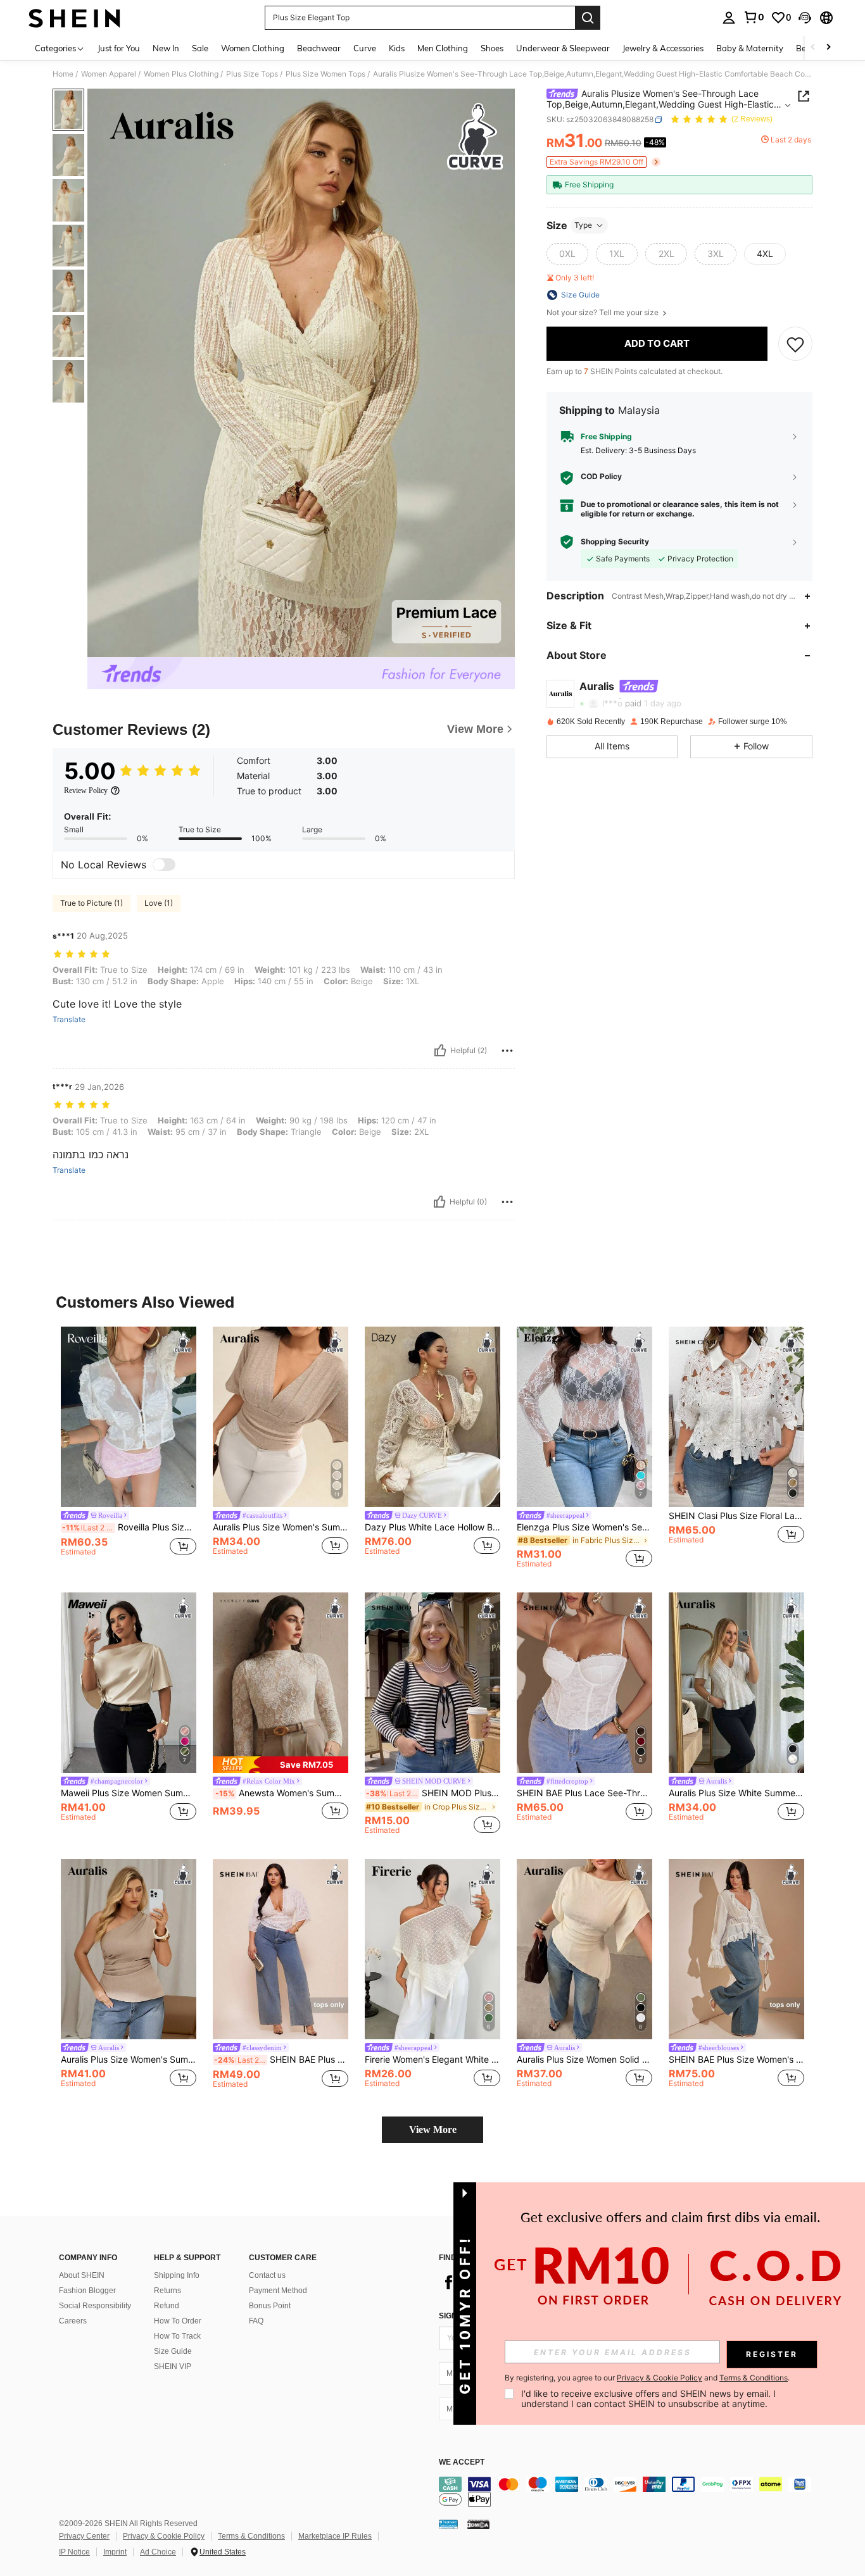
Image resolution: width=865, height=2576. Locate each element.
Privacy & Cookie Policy (164, 2536)
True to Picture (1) (92, 903)
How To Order (178, 2321)
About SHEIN (82, 2275)
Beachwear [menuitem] (319, 48)
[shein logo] (74, 18)
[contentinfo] (629, 2492)
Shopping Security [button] (615, 542)
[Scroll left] (813, 48)
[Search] (588, 18)
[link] (754, 17)
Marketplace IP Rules (335, 2536)
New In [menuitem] (166, 48)
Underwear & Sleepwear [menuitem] (563, 48)
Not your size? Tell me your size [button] (603, 313)
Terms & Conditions (251, 2536)
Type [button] (583, 225)
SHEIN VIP (173, 2367)
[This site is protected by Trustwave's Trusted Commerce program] (448, 2524)
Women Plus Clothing (181, 74)
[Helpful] (440, 1051)
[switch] (164, 865)
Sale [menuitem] (200, 48)
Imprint (115, 2552)
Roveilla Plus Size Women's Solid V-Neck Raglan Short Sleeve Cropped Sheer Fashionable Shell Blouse (129, 1527)
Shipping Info (177, 2275)
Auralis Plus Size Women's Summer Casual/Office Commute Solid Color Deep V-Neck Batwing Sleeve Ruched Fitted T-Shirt (281, 1527)
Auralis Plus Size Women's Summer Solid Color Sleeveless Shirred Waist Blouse (129, 2060)
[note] (281, 1764)
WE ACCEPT (462, 2462)
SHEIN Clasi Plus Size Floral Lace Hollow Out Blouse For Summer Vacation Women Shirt (736, 1516)
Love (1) (159, 903)
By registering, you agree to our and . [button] (647, 2378)
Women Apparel (109, 74)
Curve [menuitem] (365, 48)
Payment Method (278, 2291)
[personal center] (729, 18)
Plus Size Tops (252, 74)
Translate (69, 1020)
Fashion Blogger (87, 2291)
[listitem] (129, 1448)
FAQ (256, 2321)
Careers (73, 2321)
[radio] (567, 254)
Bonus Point (270, 2306)
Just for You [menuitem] (119, 48)
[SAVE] (795, 344)
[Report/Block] (507, 1051)
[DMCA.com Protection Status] (478, 2524)
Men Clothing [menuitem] (443, 48)
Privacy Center (84, 2536)
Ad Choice (158, 2552)
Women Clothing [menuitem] (253, 48)
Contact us (267, 2275)
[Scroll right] (828, 48)
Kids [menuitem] (397, 48)
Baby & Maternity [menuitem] (750, 48)
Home (63, 74)
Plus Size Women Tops (325, 74)
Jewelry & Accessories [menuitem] (663, 48)
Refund (167, 2306)
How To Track (177, 2336)
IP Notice (74, 2552)
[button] (805, 18)
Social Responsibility (95, 2306)
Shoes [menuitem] (492, 48)
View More (433, 2129)
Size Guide (173, 2351)
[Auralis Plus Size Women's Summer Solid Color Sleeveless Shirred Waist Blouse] (129, 1949)
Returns (167, 2291)
